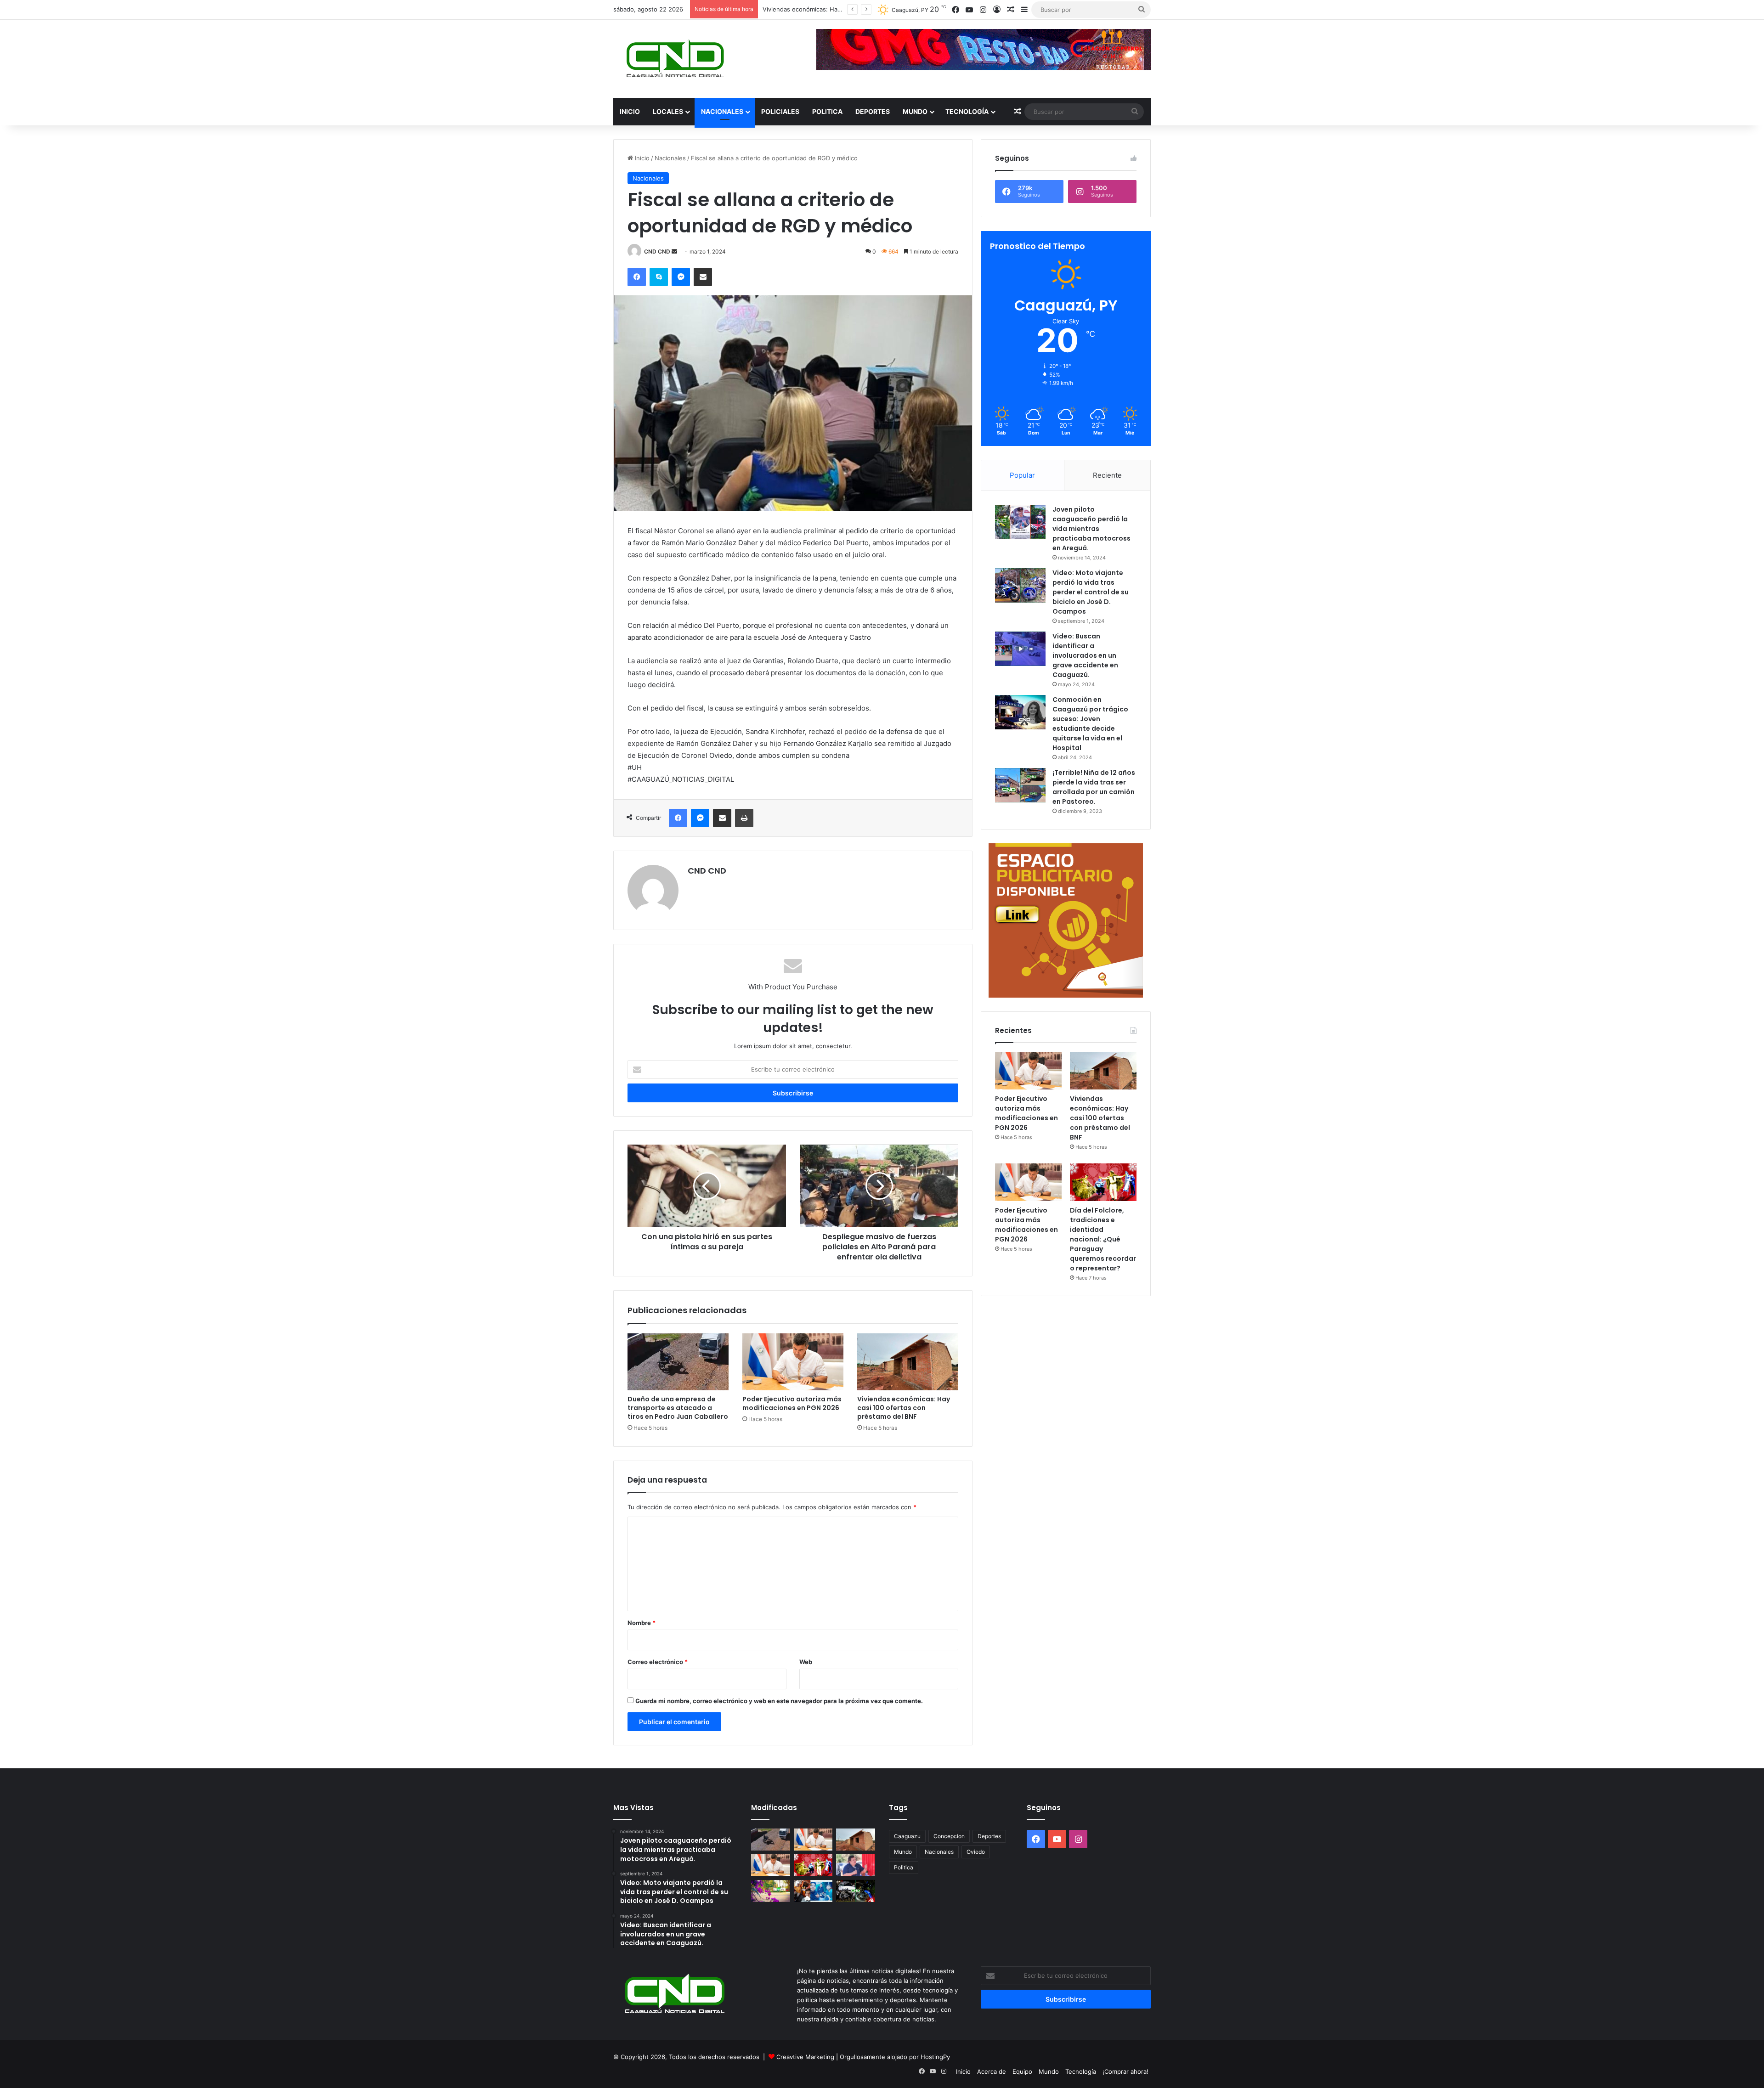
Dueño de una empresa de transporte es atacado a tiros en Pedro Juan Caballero (678, 1408)
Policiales (780, 111)
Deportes (873, 111)
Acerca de (992, 2071)
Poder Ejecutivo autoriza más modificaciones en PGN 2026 (792, 1403)
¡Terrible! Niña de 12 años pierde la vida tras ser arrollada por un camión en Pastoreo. (1094, 787)
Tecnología (967, 111)
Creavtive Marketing (805, 2057)
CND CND (657, 251)
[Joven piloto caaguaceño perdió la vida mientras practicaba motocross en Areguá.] (1020, 522)
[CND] (674, 59)
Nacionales (722, 111)
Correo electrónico (658, 1662)
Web (806, 1662)
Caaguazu (907, 1836)
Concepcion (949, 1836)
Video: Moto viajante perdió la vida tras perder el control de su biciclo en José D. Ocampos (1091, 592)
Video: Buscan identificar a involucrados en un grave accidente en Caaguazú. (1085, 655)
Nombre (642, 1623)
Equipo (1022, 2071)
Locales (668, 111)
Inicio (630, 111)
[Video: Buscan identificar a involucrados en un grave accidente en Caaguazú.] (1020, 649)
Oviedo (976, 1852)
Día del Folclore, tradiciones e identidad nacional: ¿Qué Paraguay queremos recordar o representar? (1103, 1239)
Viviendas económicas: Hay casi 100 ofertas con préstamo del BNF (904, 1408)
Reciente (1107, 475)
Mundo (915, 111)
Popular (1022, 475)
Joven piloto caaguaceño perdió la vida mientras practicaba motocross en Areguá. (1091, 529)
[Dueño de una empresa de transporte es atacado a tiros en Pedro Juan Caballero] (678, 1362)
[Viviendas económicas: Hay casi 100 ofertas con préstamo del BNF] (908, 1362)
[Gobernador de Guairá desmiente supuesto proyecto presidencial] (856, 1865)
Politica (827, 111)
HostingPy (935, 2057)
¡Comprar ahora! (1125, 2071)
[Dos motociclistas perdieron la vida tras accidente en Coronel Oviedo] (856, 1891)
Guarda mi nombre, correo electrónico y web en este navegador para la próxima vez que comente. (779, 1701)
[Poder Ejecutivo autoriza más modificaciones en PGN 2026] (793, 1362)
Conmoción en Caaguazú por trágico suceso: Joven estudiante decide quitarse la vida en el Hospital (1090, 724)
